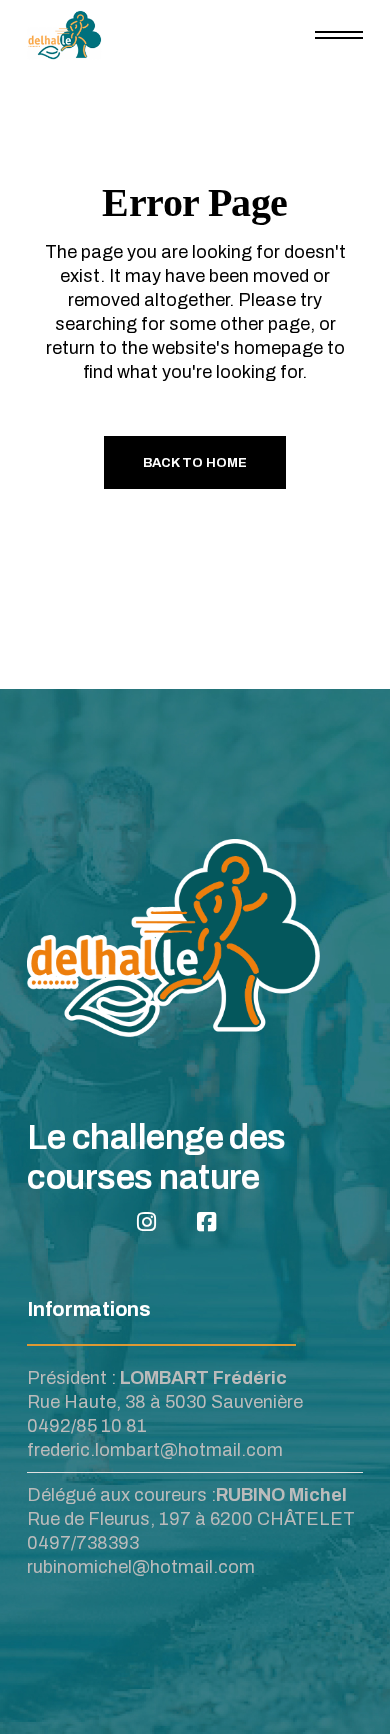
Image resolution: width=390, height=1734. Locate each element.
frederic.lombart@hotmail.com (155, 1450)
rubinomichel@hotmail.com (141, 1567)
